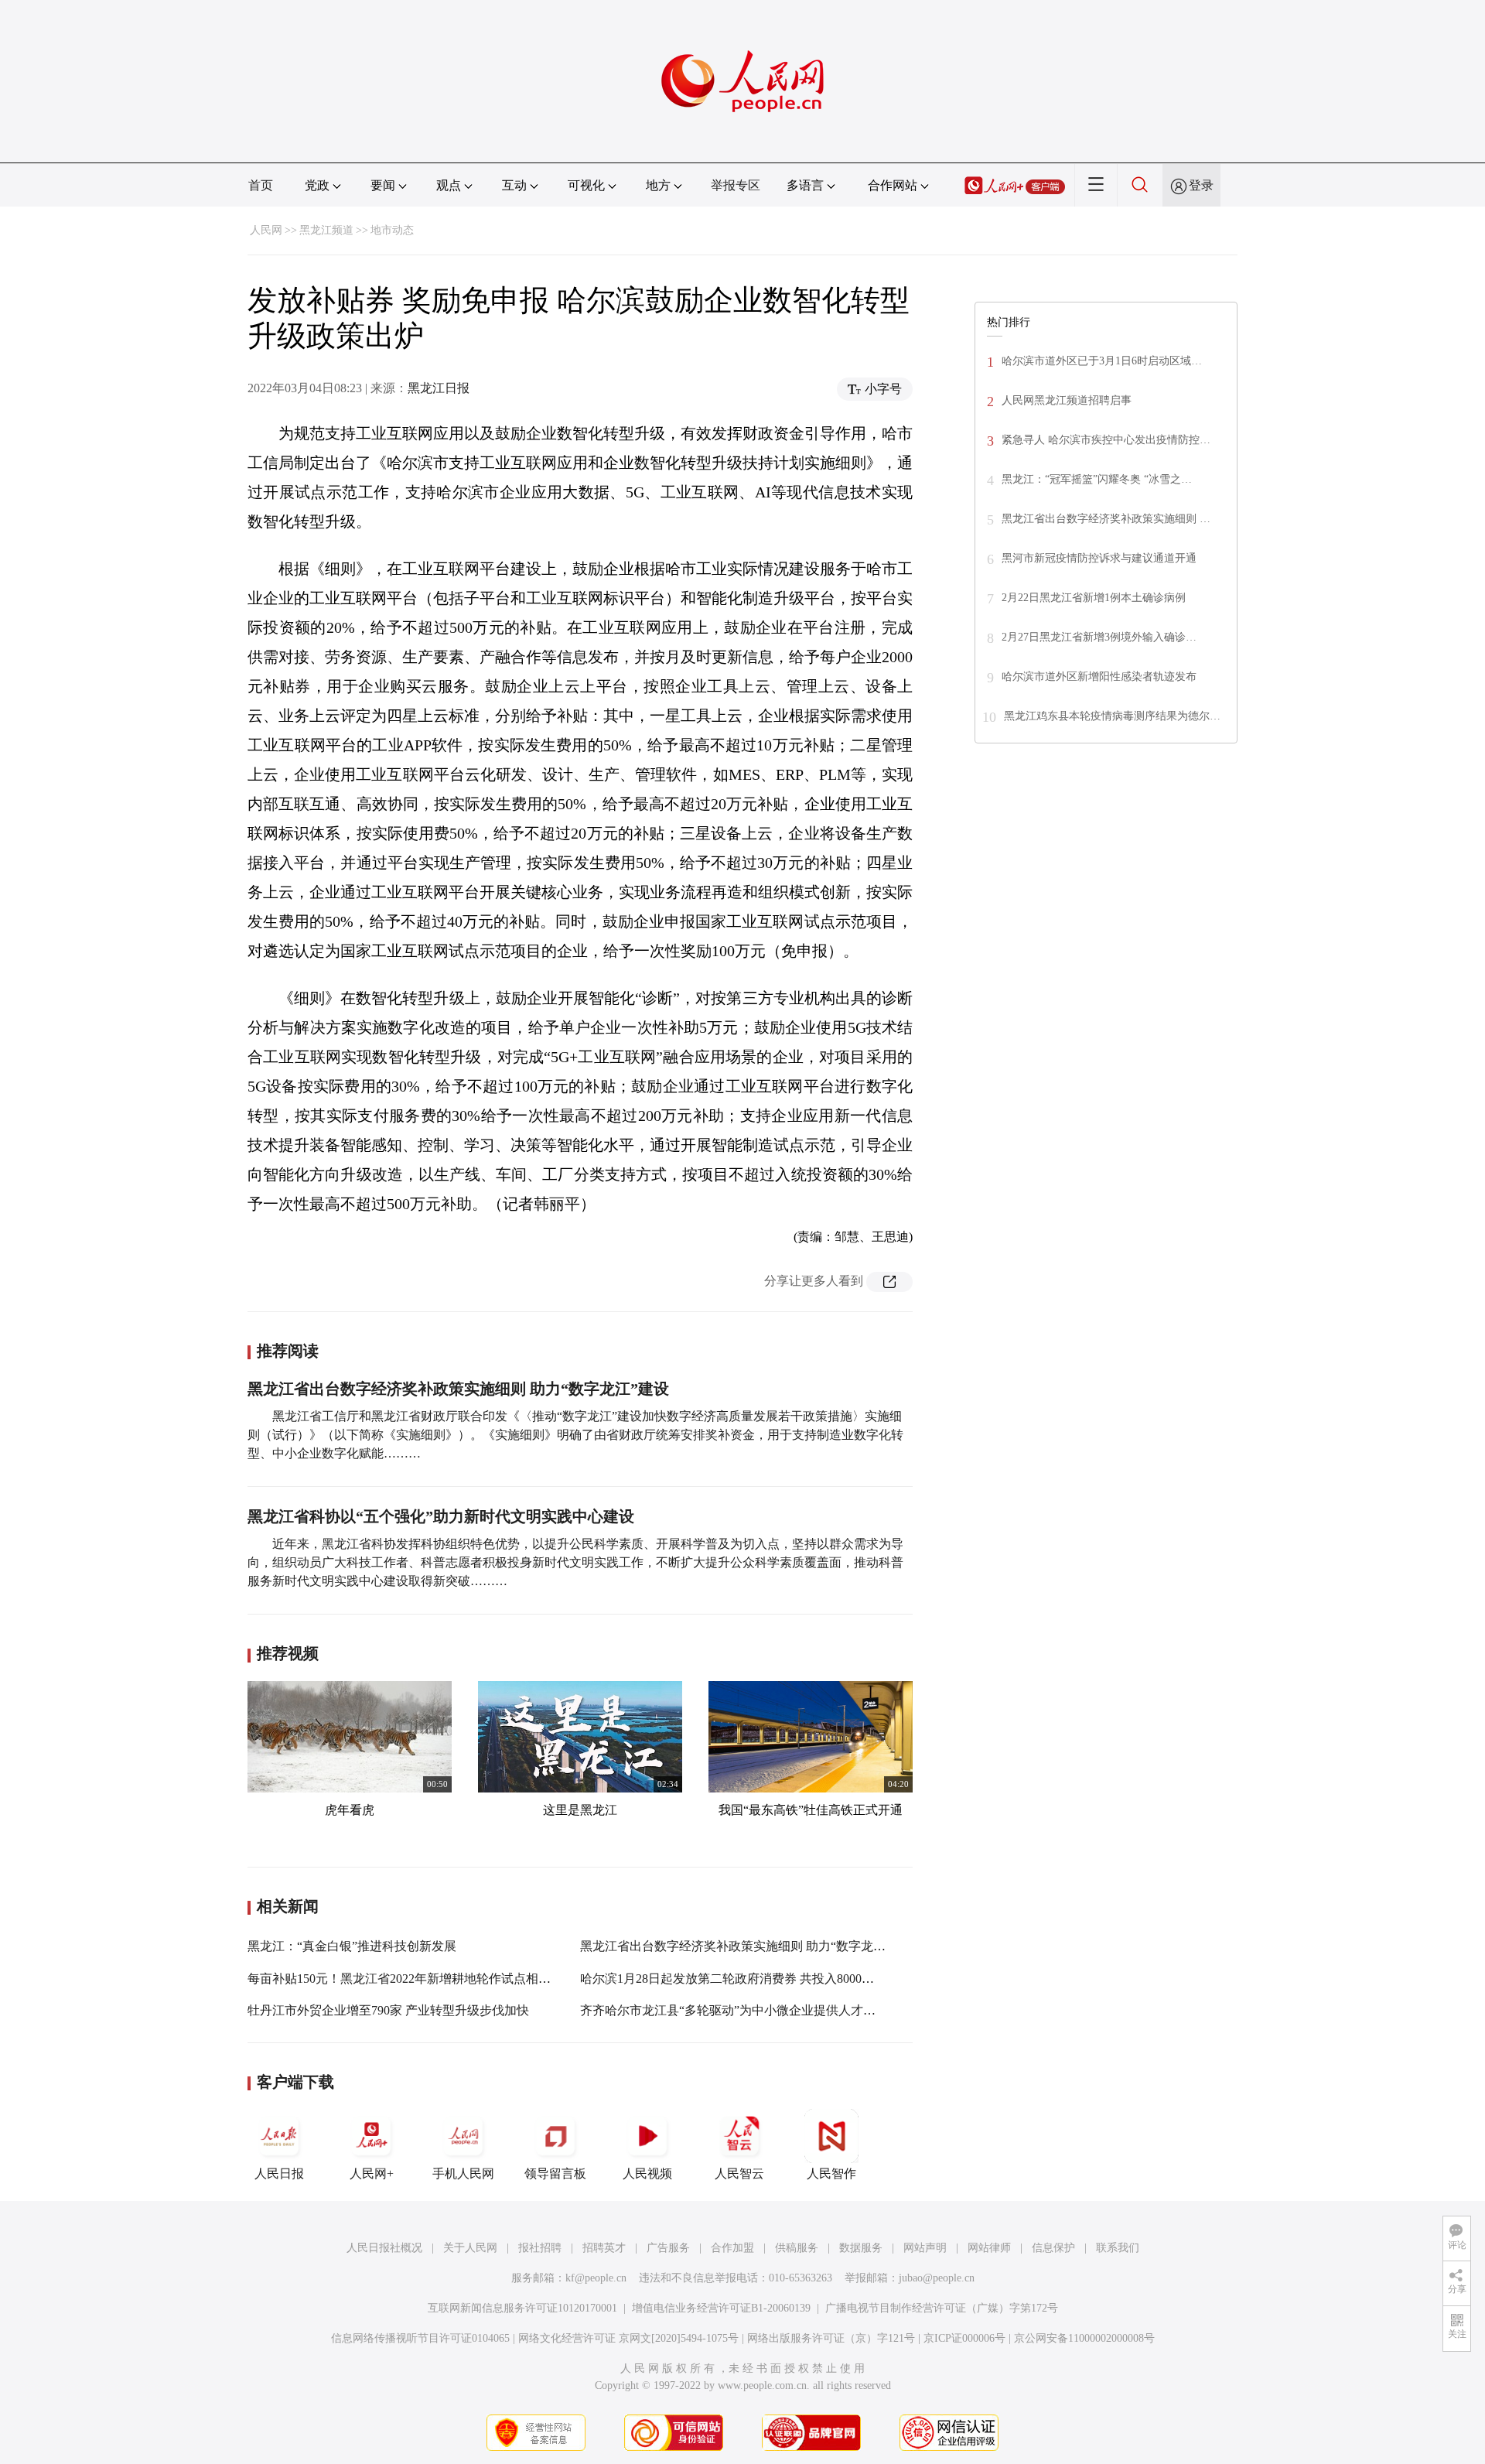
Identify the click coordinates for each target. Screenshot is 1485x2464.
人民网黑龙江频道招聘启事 (1067, 400)
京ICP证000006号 (964, 2338)
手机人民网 (463, 2174)
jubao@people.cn (937, 2278)
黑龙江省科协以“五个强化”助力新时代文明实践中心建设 (441, 1516)
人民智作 (831, 2174)
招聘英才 (604, 2248)
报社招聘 (540, 2248)
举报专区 (736, 185)
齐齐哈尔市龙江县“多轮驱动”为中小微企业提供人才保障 (734, 2010)
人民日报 (279, 2174)
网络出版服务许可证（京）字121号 (831, 2338)
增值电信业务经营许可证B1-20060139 (721, 2308)
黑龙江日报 (439, 388)
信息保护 (1053, 2248)
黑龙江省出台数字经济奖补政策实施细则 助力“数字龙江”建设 (458, 1389)
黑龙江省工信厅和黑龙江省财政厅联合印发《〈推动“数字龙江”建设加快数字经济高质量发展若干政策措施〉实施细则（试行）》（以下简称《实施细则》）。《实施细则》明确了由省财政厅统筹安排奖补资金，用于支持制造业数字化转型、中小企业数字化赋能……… (575, 1435)
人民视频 (647, 2174)
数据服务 (861, 2248)
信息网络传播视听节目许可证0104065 (420, 2338)
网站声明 (925, 2248)
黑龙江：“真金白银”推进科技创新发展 (352, 1946)
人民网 (266, 230)
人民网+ (372, 2174)
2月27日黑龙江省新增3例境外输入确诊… (1099, 637)
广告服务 (668, 2248)
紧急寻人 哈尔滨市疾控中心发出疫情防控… (1106, 440)
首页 (261, 185)
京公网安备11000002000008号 (1084, 2338)
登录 (1201, 185)
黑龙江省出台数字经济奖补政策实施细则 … (1106, 519)
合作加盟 (732, 2248)
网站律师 (989, 2248)
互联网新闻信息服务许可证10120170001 (522, 2308)
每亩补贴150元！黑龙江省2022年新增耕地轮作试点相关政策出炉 (424, 1979)
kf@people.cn (596, 2278)
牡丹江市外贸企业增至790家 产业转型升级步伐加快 (388, 2010)
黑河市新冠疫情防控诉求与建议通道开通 (1099, 558)
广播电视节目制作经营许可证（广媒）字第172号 (942, 2308)
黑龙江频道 (326, 230)
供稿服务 (797, 2248)
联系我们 (1118, 2248)
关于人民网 (470, 2248)
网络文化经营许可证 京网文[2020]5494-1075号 (628, 2338)
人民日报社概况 (384, 2248)
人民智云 (739, 2174)
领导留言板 (555, 2174)
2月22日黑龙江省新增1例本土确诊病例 (1094, 598)
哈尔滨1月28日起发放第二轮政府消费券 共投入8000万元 (733, 1979)
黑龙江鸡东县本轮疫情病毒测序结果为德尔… (1112, 716)
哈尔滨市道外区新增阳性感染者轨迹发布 (1099, 677)
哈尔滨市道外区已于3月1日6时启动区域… (1102, 361)
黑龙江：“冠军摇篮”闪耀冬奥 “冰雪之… (1097, 479)
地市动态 (392, 230)
